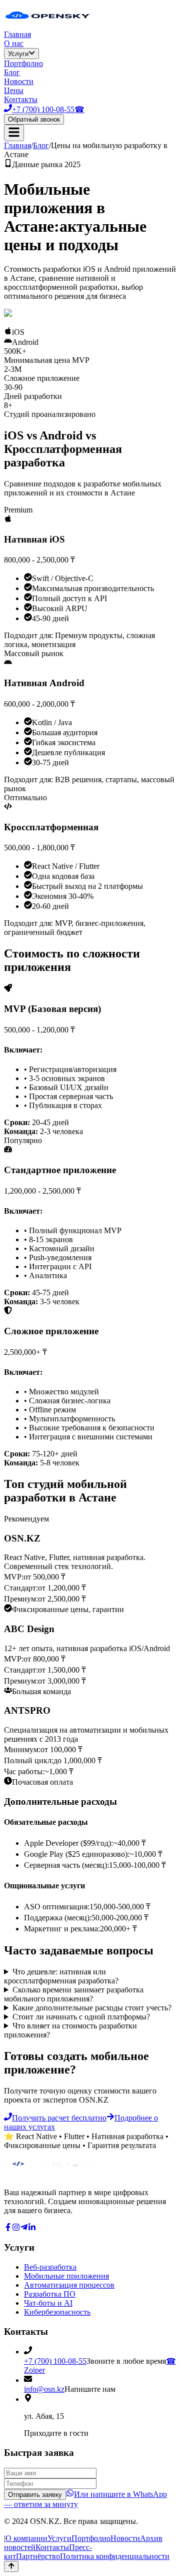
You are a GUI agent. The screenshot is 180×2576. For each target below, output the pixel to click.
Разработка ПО (50, 2294)
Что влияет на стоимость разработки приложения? (70, 2030)
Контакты (21, 99)
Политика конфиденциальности (115, 2556)
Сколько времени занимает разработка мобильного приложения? (74, 1994)
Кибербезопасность (57, 2312)
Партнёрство (38, 2556)
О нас (14, 43)
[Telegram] (24, 2228)
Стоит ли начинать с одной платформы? (81, 2017)
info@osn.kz (44, 2389)
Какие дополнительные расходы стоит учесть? (92, 2008)
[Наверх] (11, 2566)
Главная (17, 34)
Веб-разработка (50, 2267)
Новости (19, 81)
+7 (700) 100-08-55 (55, 2361)
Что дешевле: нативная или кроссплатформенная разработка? (61, 1976)
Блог (12, 72)
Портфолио (23, 63)
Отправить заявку (35, 2495)
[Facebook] (8, 2228)
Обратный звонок (34, 119)
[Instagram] (16, 2228)
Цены (14, 90)
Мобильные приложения (66, 2276)
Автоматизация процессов (69, 2285)
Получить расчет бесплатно (59, 2118)
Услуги (18, 54)
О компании (26, 2538)
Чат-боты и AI (48, 2303)
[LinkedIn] (32, 2228)
